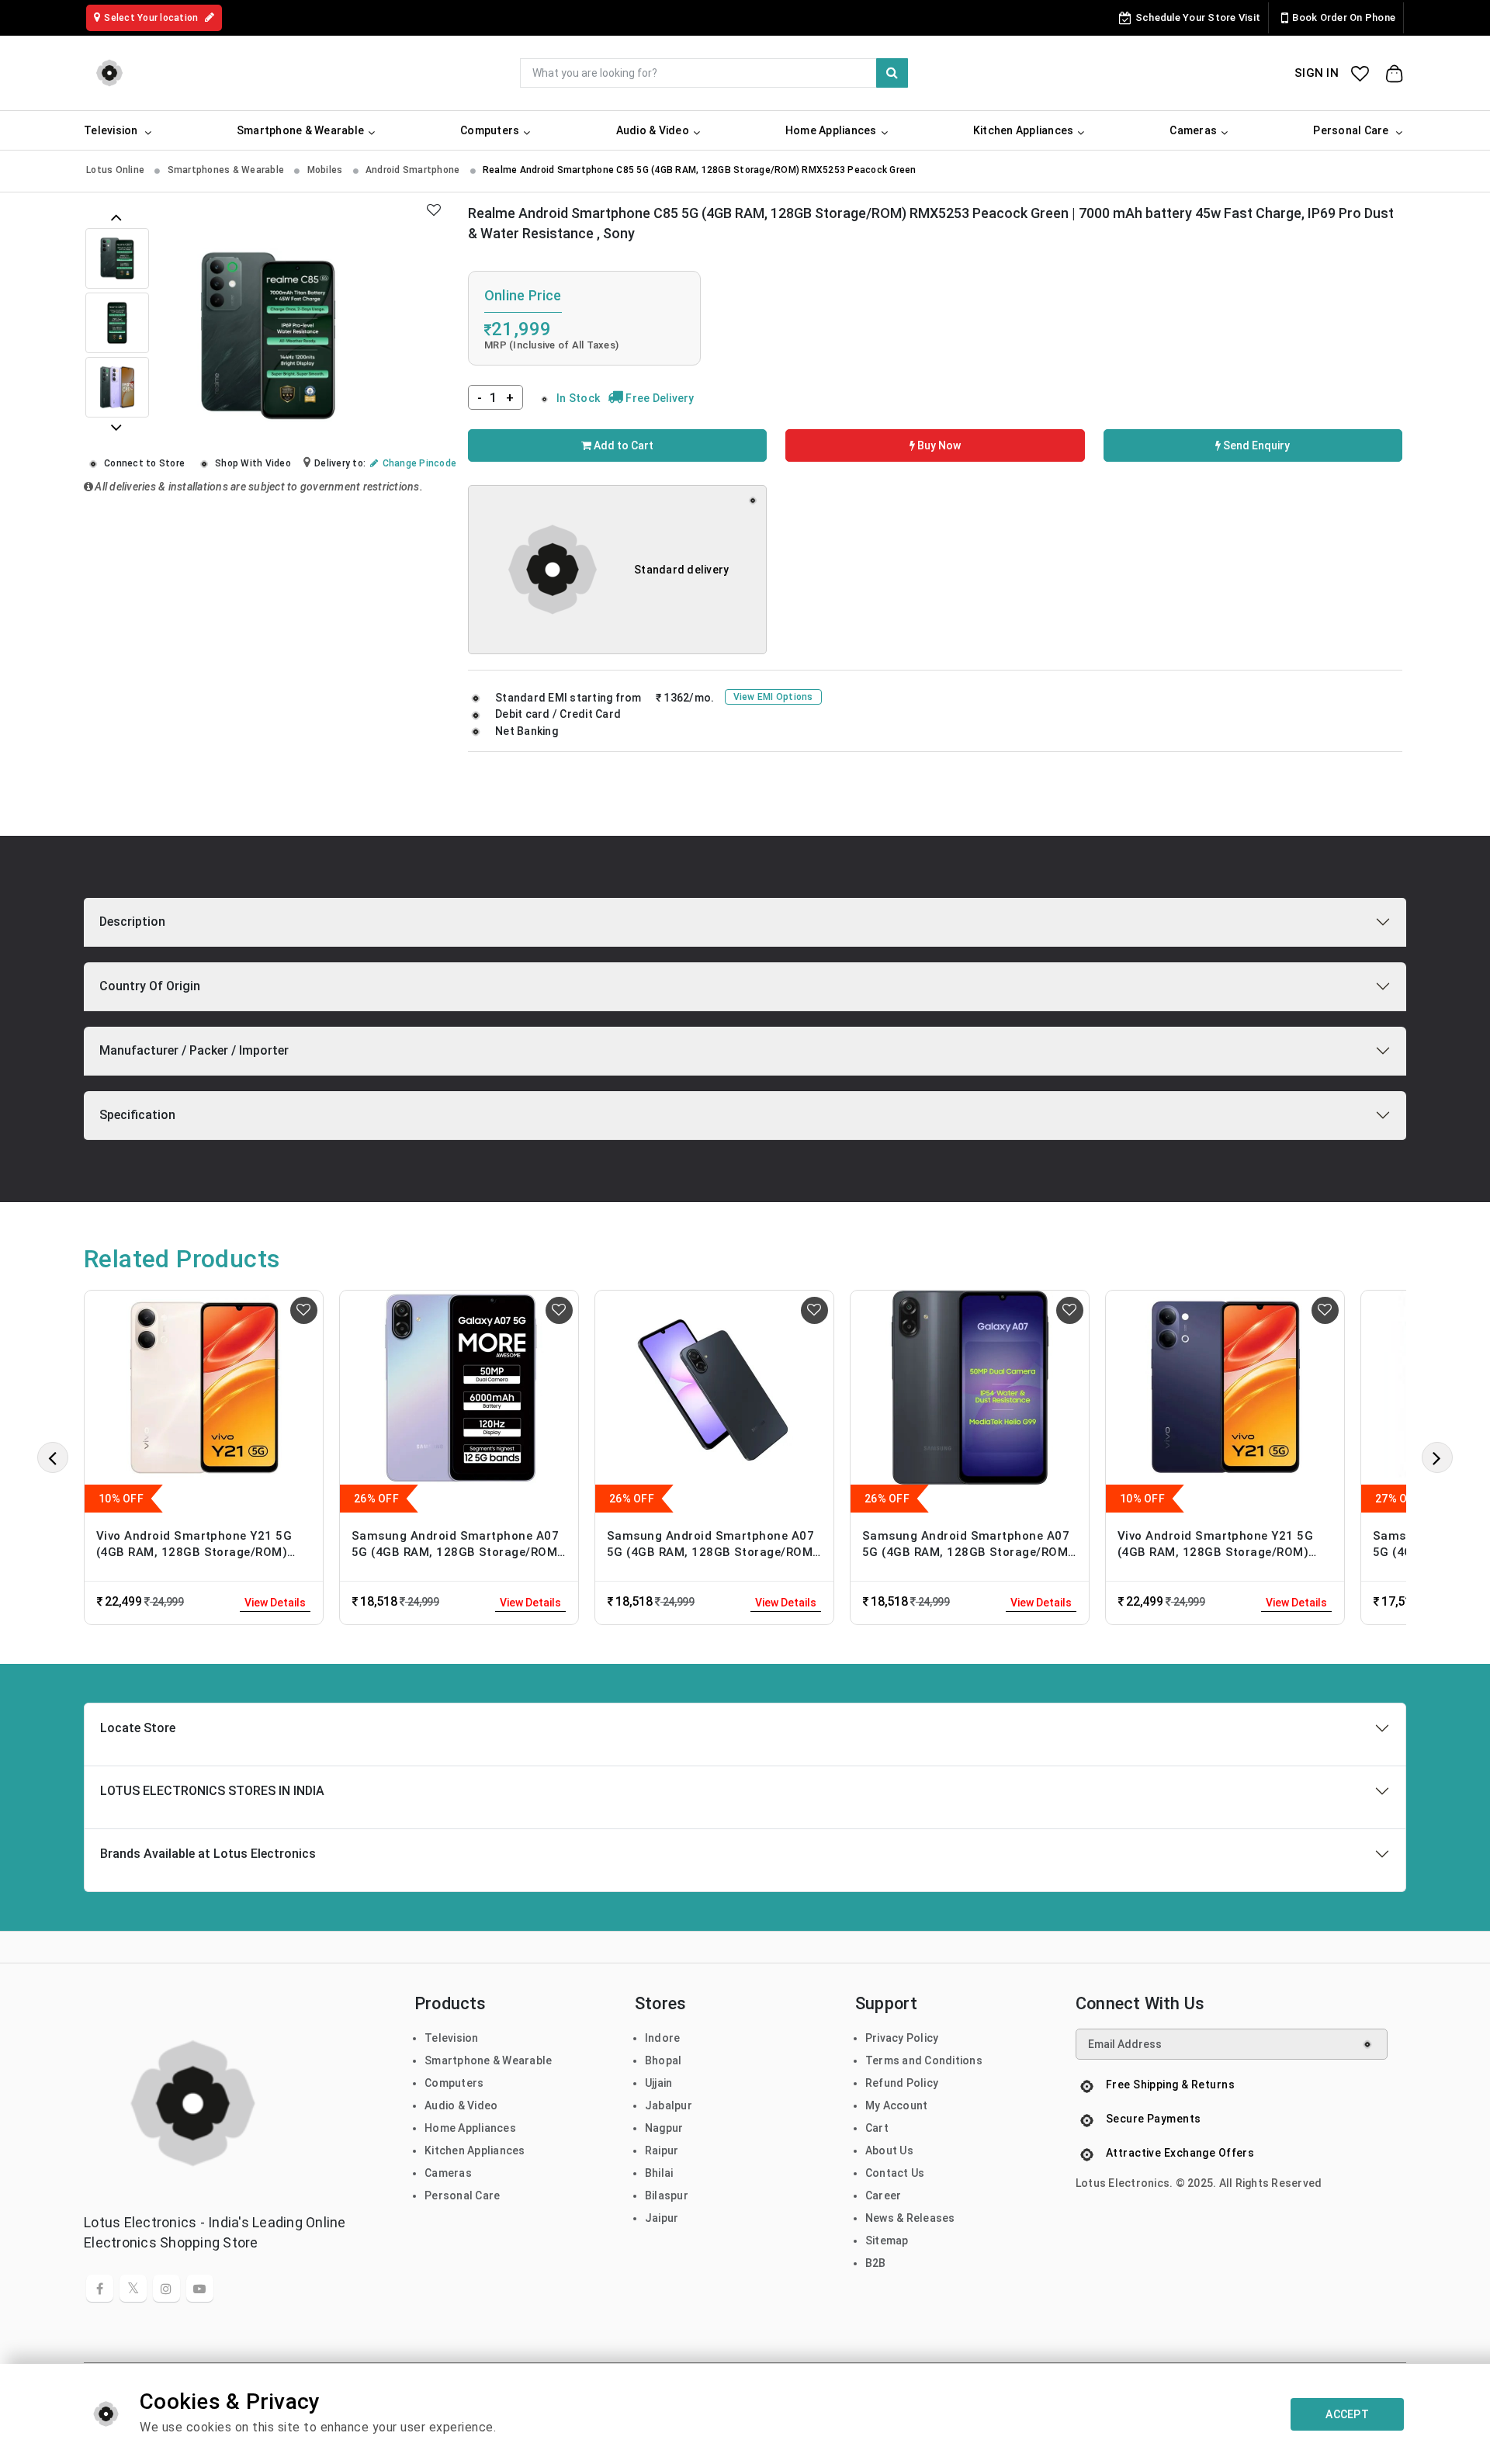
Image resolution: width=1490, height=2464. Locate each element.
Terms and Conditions (924, 2060)
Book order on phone (1344, 17)
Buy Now (938, 445)
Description (132, 922)
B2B (876, 2263)
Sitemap (887, 2240)
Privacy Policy (902, 2038)
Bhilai (659, 2173)
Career (884, 2195)
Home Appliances (470, 2128)
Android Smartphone (414, 170)
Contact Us (895, 2173)
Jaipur (662, 2218)
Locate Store (138, 1728)
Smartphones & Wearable (227, 170)
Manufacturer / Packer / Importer (194, 1050)
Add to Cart (622, 445)
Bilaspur (667, 2195)
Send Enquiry (1255, 445)
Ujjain (659, 2083)
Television (452, 2038)
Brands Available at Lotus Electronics (208, 1854)
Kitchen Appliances (475, 2150)
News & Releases (910, 2218)
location (152, 18)
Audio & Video (461, 2105)
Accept (1347, 2414)
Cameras (448, 2173)
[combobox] (714, 73)
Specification (137, 1115)
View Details (275, 1603)
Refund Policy (902, 2083)
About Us (889, 2150)
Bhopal (664, 2060)
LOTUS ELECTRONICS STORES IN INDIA (212, 1791)
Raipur (662, 2150)
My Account (897, 2105)
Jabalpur (669, 2105)
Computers (454, 2083)
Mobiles (326, 170)
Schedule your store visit (1198, 17)
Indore (663, 2038)
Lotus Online (116, 170)
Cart (877, 2128)
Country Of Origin (150, 986)
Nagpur (664, 2128)
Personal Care (462, 2195)
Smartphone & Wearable (488, 2060)
